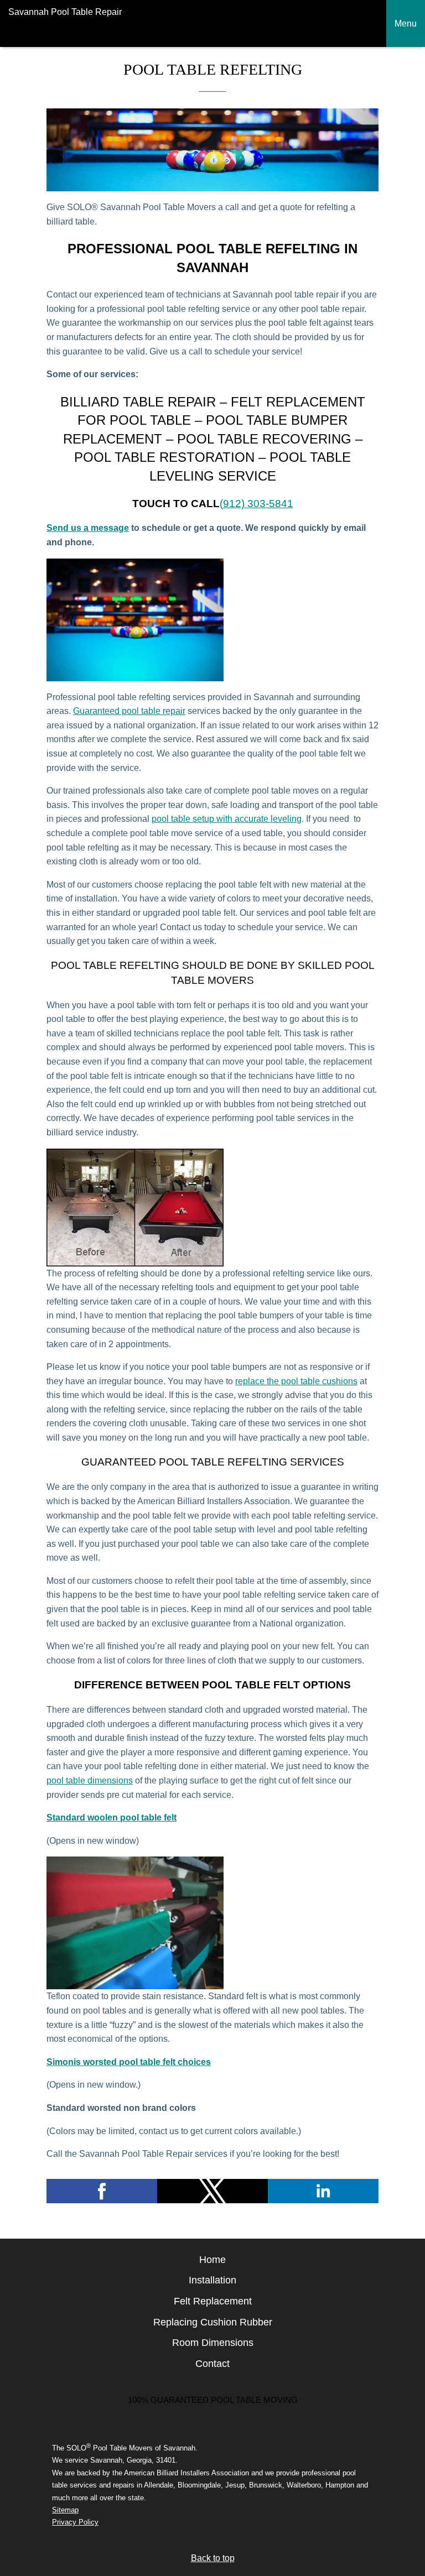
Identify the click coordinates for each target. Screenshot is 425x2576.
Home (212, 2260)
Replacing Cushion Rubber (213, 2322)
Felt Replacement (213, 2301)
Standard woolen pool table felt (112, 1818)
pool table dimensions (90, 1780)
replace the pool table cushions (296, 1381)
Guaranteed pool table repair (129, 711)
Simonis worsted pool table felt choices (129, 2062)
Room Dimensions (213, 2343)
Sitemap (65, 2510)
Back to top (213, 2558)
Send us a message (88, 528)
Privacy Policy (75, 2522)
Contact (212, 2364)
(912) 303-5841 (256, 504)
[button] (102, 2191)
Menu (406, 24)
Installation (212, 2280)
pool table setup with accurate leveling (227, 819)
